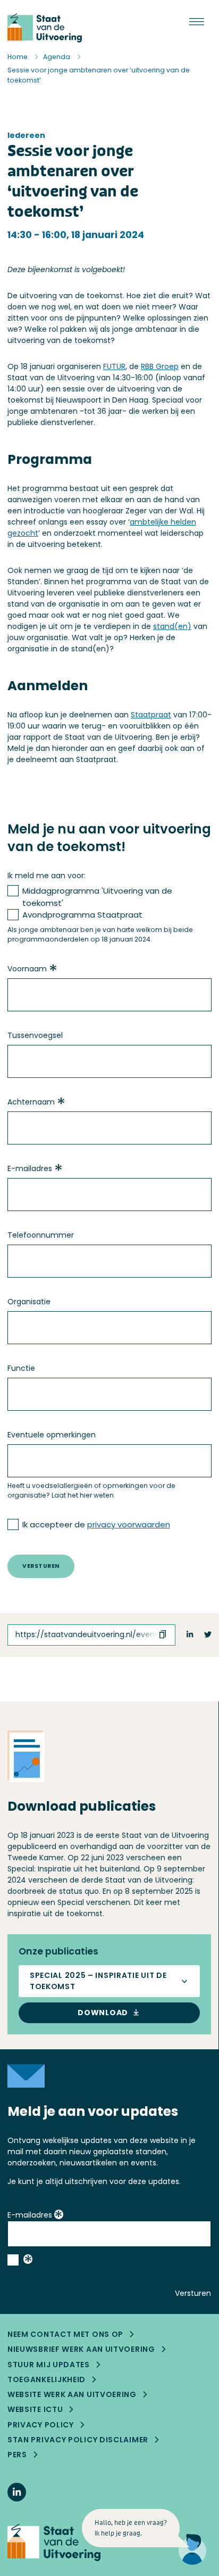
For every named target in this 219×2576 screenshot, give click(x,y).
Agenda (57, 57)
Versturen (41, 1566)
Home (18, 57)
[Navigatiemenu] (197, 22)
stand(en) (172, 626)
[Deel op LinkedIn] (190, 1635)
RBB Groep (160, 366)
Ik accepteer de (96, 1524)
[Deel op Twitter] (208, 1635)
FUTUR (114, 366)
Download (103, 2013)
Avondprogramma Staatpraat (82, 915)
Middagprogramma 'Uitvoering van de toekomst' (97, 897)
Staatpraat (151, 715)
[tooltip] (53, 969)
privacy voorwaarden (129, 1524)
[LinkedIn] (17, 2492)
